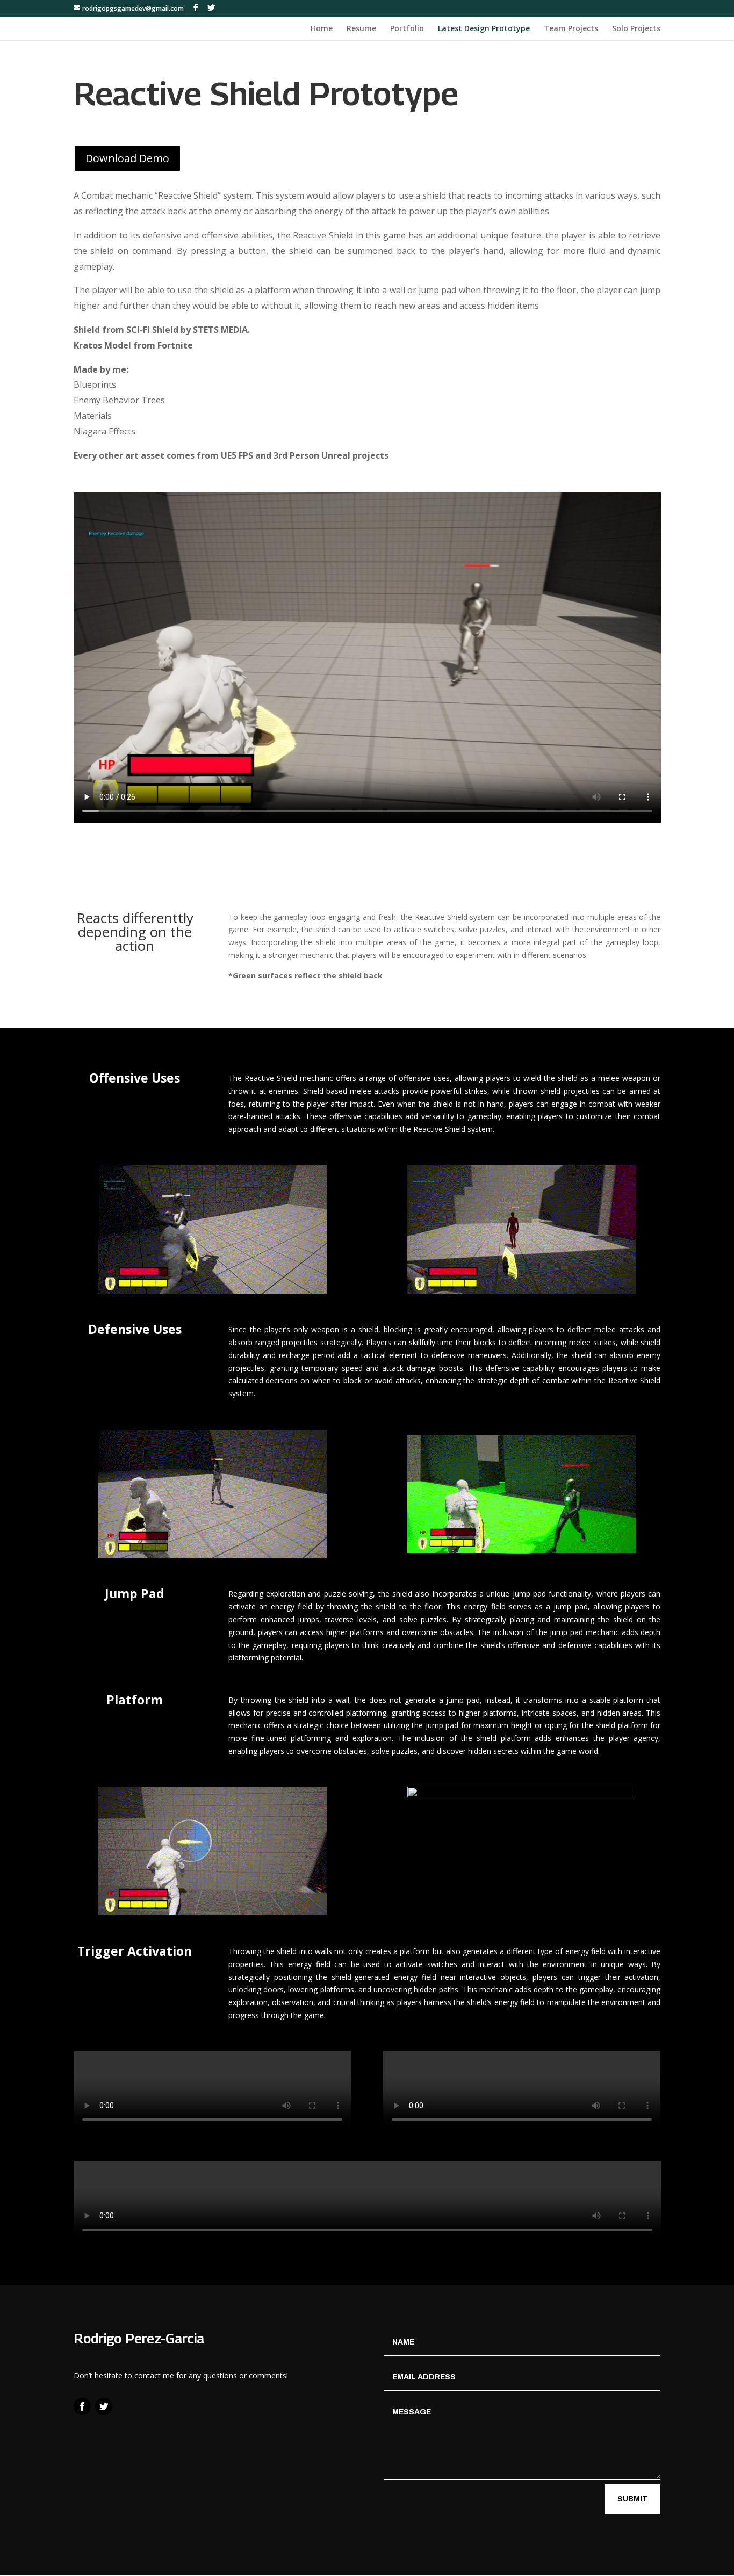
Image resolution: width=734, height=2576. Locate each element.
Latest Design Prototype (484, 29)
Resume (361, 29)
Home (322, 29)
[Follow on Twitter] (104, 2406)
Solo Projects (636, 29)
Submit (632, 2499)
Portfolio (407, 29)
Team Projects (571, 29)
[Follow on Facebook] (82, 2406)
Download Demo (127, 158)
